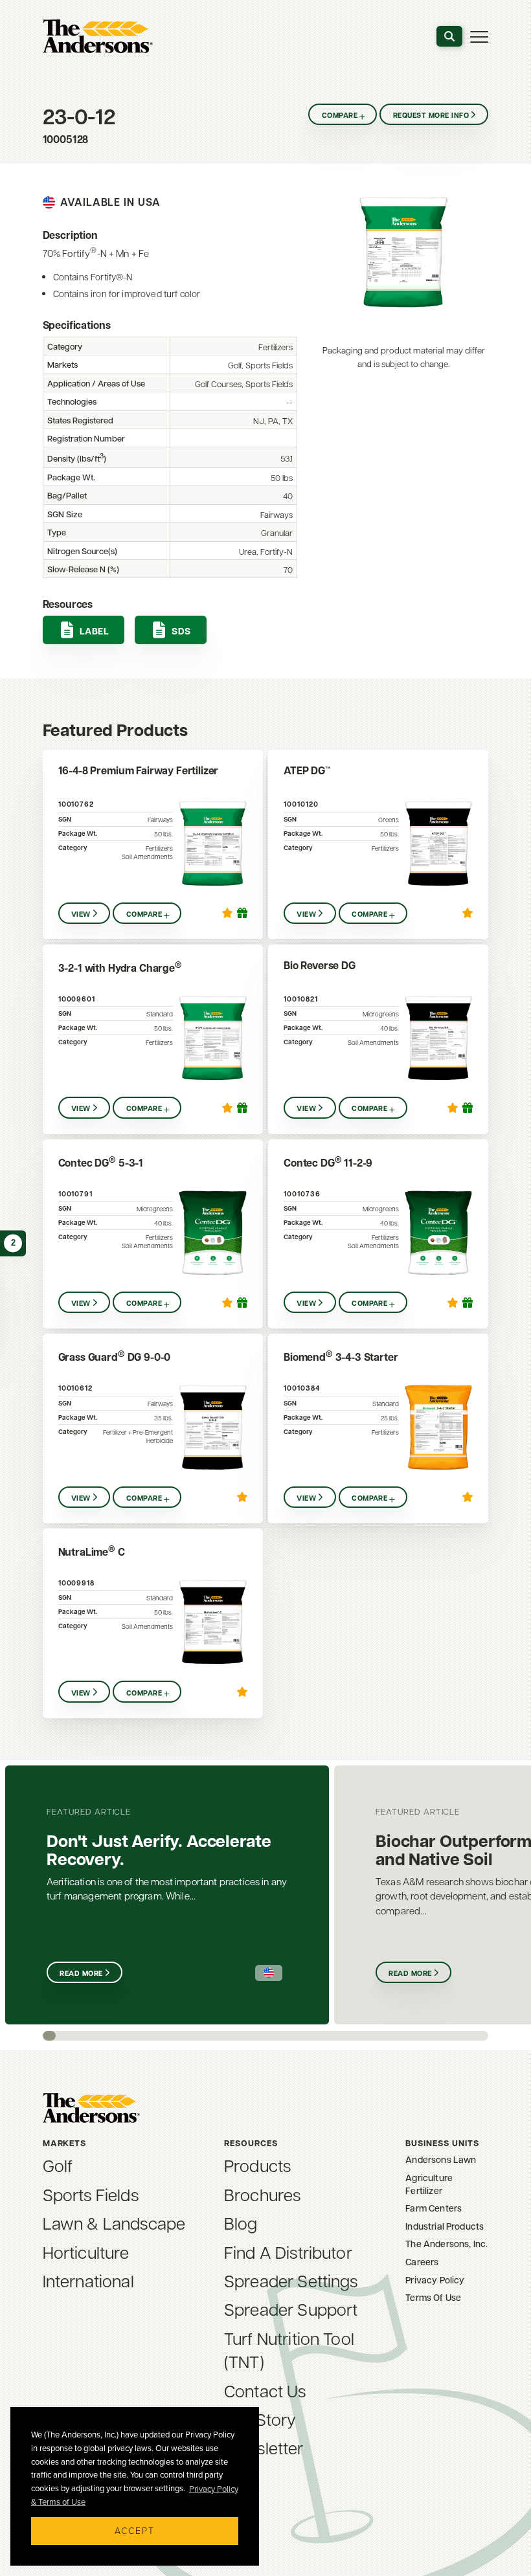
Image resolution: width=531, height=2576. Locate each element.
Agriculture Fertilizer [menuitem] (429, 2184)
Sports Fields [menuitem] (91, 2194)
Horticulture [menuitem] (86, 2252)
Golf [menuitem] (58, 2165)
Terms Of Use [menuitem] (433, 2297)
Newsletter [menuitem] (264, 2447)
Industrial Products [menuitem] (445, 2226)
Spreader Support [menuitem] (291, 2309)
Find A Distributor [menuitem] (288, 2252)
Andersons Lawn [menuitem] (441, 2159)
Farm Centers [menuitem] (434, 2208)
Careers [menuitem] (422, 2262)
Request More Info (431, 115)
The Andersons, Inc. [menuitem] (446, 2244)
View (81, 914)
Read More (81, 1973)
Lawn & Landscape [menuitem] (114, 2223)
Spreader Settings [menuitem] (291, 2280)
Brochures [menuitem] (262, 2194)
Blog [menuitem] (241, 2223)
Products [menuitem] (257, 2165)
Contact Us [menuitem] (265, 2390)
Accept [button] (135, 2530)
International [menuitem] (88, 2280)
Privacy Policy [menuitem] (435, 2280)
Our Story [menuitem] (260, 2419)
